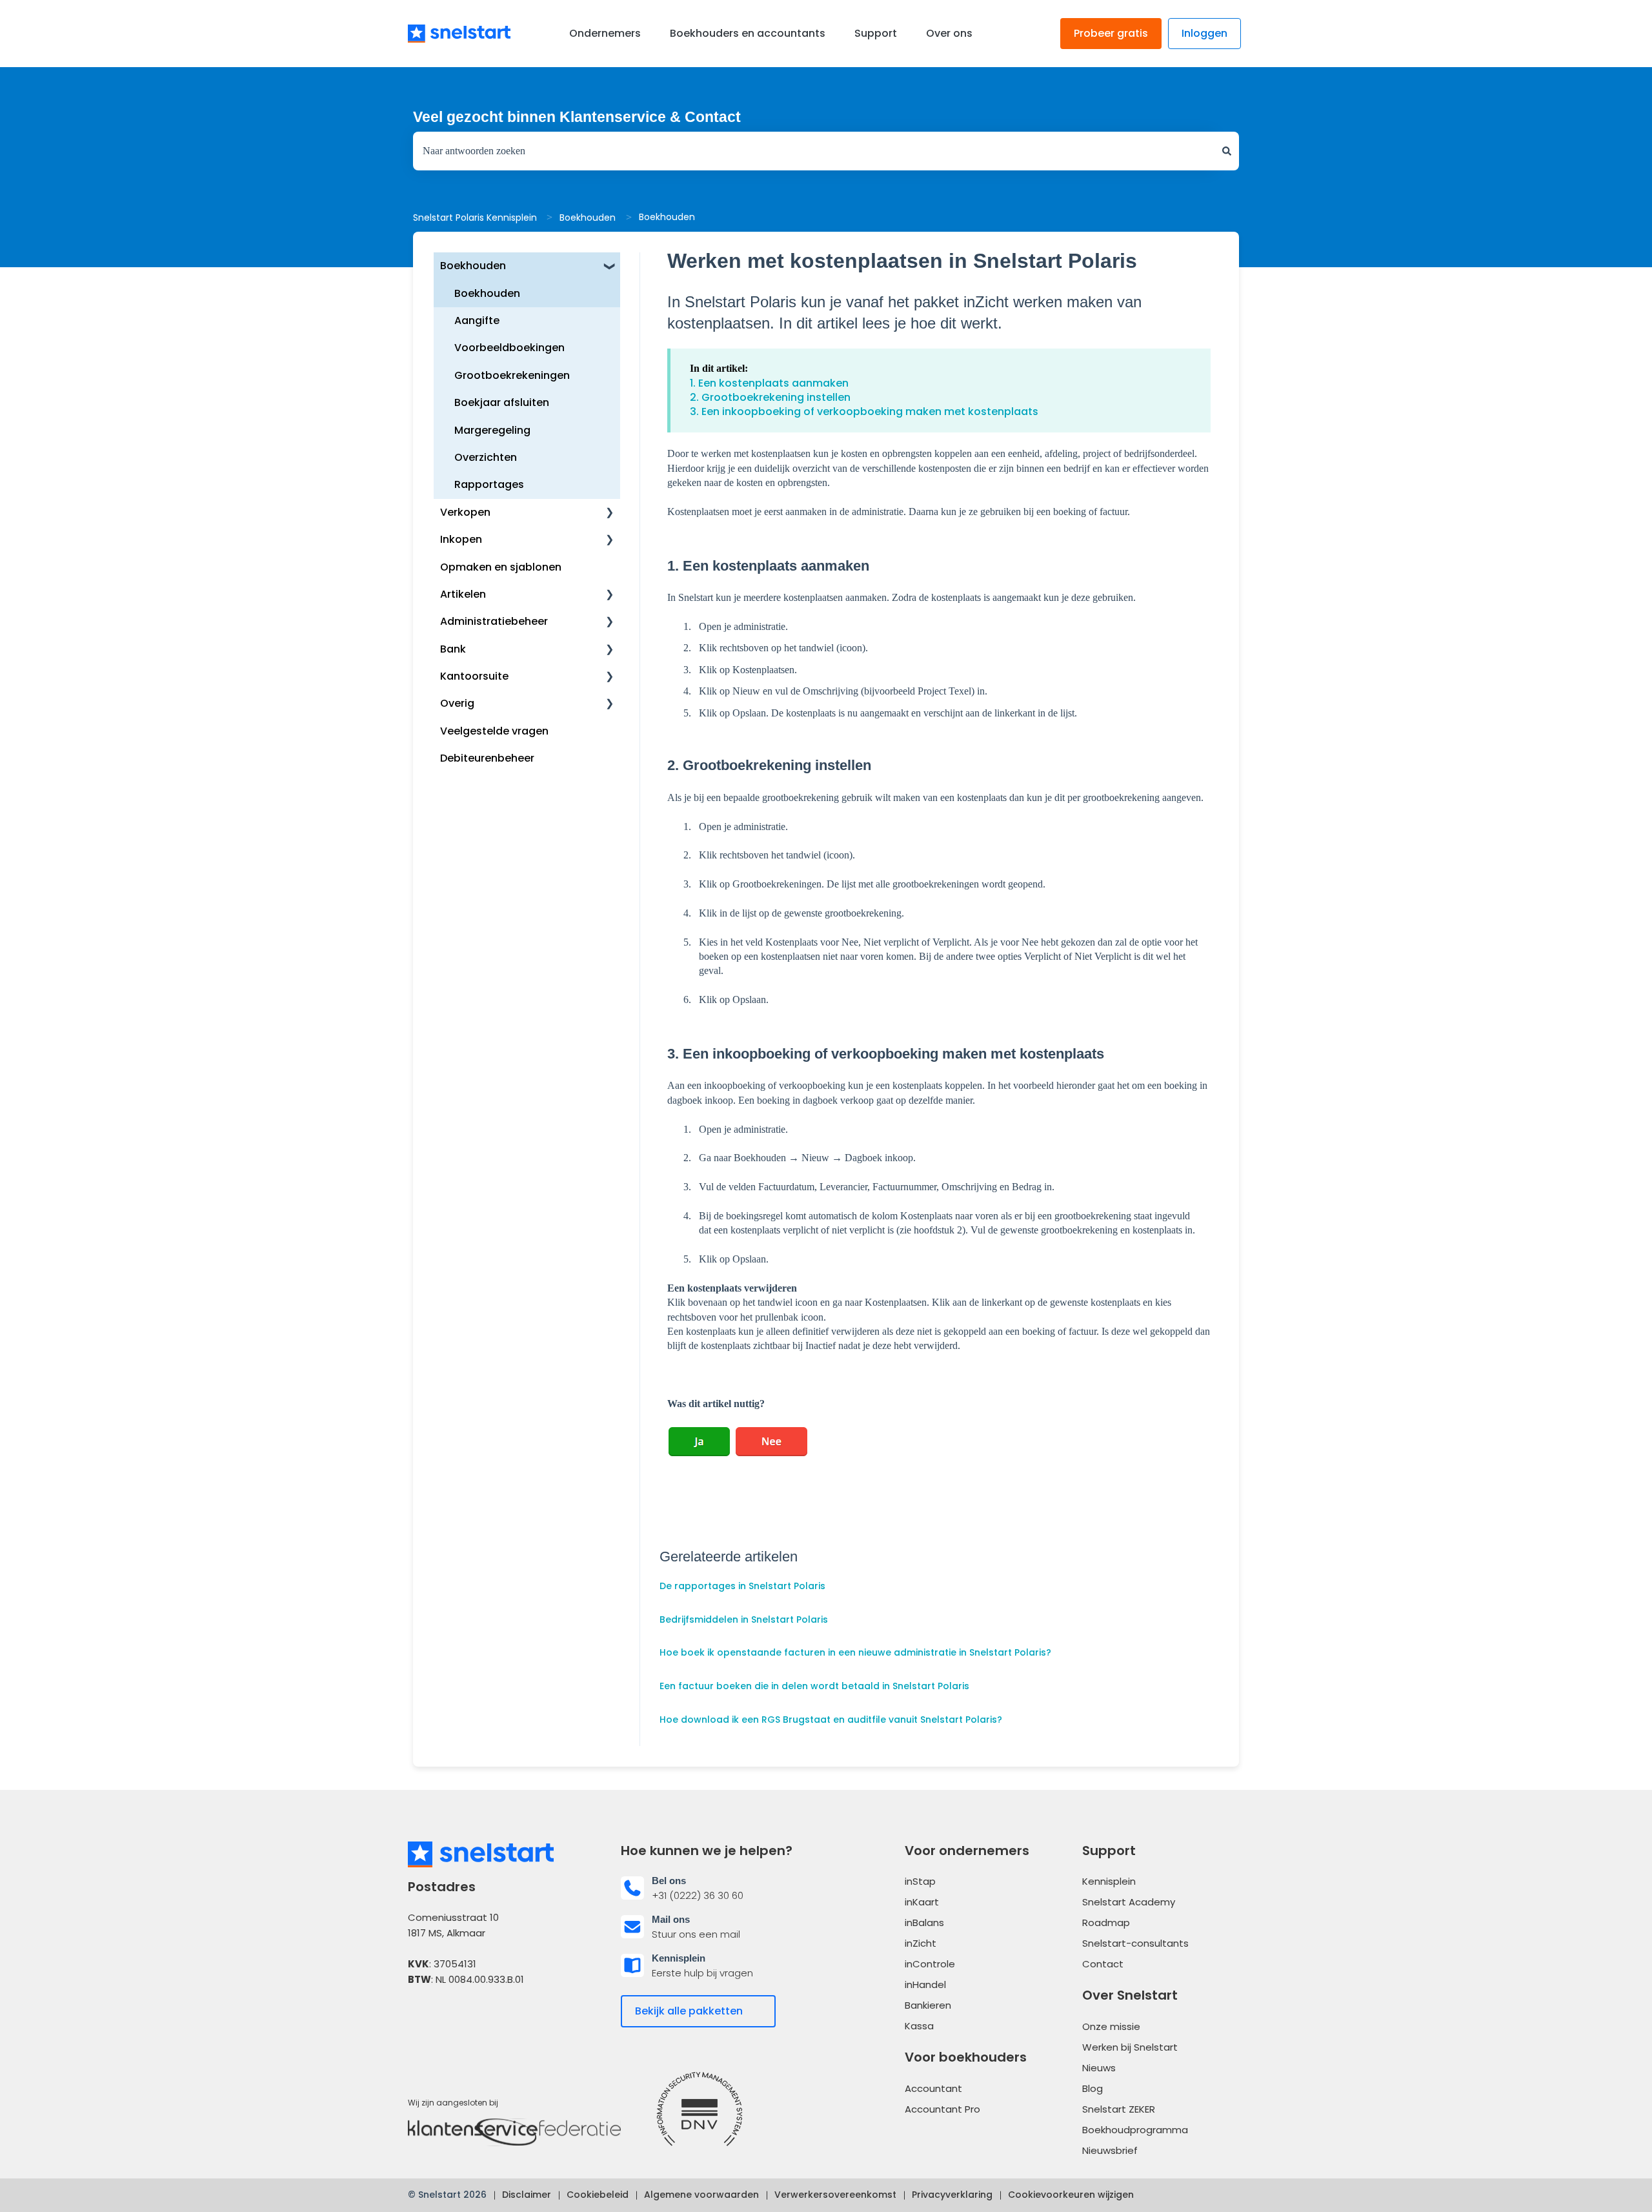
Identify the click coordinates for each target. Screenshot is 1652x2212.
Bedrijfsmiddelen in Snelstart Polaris (744, 1619)
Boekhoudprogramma (1135, 2130)
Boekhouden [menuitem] (473, 266)
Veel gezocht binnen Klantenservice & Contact (577, 117)
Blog (1093, 2088)
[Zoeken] (1227, 151)
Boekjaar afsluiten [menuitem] (502, 402)
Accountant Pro (942, 2109)
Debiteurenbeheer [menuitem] (487, 758)
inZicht (921, 1943)
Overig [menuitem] (457, 703)
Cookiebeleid (598, 2195)
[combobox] (814, 151)
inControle (930, 1964)
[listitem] (720, 1888)
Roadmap (1106, 1923)
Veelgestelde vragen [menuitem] (494, 731)
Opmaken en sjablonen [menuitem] (501, 567)
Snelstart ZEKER (1119, 2109)
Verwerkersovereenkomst (835, 2195)
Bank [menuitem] (453, 649)
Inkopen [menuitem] (461, 539)
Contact (1103, 1964)
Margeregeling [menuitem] (492, 430)
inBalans (924, 1923)
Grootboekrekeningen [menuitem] (512, 375)
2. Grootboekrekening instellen (770, 397)
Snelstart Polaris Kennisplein (475, 218)
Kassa (919, 2026)
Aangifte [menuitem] (477, 320)
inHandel (925, 1984)
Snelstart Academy (1129, 1902)
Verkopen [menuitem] (465, 512)
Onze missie (1111, 2026)
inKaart (922, 1902)
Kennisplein (1109, 1881)
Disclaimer (527, 2195)
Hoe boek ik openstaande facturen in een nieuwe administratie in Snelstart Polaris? (855, 1652)
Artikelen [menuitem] (463, 594)
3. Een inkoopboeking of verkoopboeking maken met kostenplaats (864, 411)
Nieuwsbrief (1110, 2150)
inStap (920, 1881)
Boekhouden (588, 218)
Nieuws (1099, 2068)
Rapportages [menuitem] (489, 484)
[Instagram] (490, 2019)
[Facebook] (420, 2019)
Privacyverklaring (952, 2195)
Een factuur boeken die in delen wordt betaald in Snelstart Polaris (814, 1686)
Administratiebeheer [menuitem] (494, 621)
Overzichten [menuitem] (486, 457)
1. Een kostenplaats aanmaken (769, 383)
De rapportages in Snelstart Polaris (742, 1586)
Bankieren (928, 2005)
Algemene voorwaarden (701, 2195)
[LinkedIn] (456, 2019)
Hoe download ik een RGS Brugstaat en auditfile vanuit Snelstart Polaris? (831, 1720)
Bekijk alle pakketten (689, 2011)
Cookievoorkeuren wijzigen (1071, 2195)
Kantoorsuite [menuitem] (474, 676)
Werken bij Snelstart (1130, 2047)
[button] (610, 267)
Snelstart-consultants (1135, 1943)
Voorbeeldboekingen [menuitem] (509, 348)
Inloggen (1204, 33)
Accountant (933, 2088)
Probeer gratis (1111, 33)
